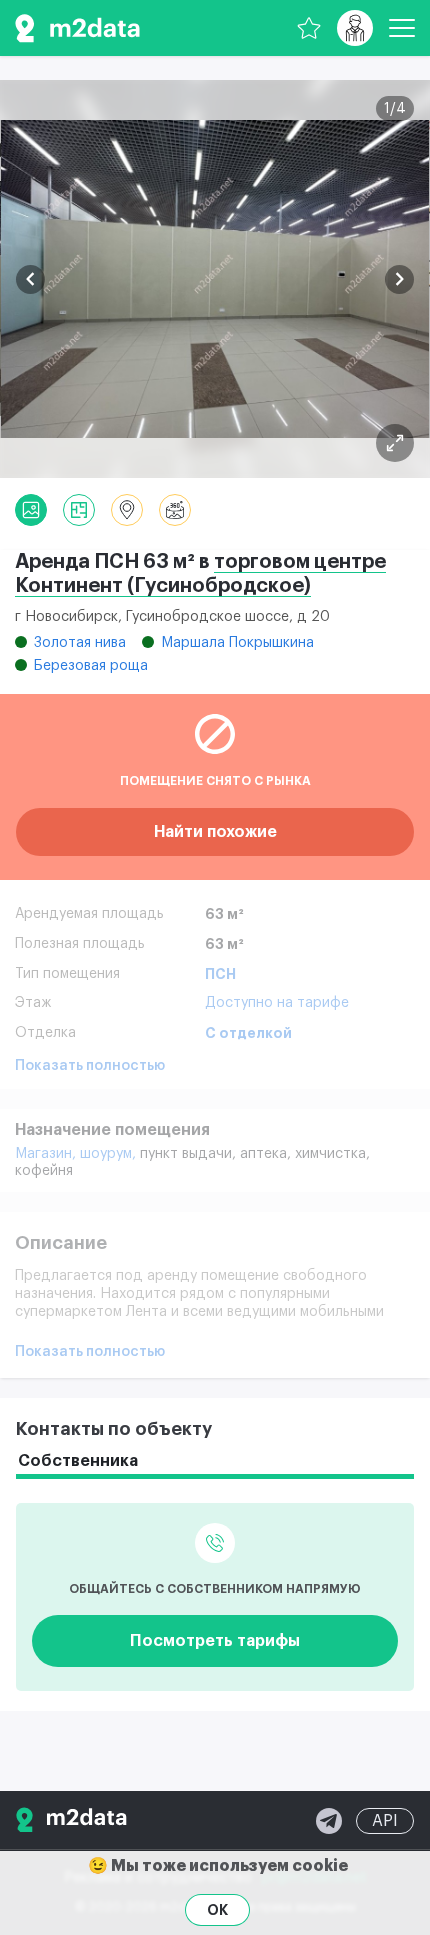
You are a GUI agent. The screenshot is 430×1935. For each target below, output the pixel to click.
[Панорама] (175, 510)
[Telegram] (329, 1821)
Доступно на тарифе (277, 1003)
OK (217, 1910)
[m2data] (77, 28)
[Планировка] (395, 443)
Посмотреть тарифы (215, 1641)
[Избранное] (309, 28)
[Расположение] (127, 510)
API (385, 1821)
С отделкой (248, 1033)
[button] (30, 279)
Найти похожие (215, 832)
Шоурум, (110, 1154)
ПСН (220, 974)
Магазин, (47, 1154)
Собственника (78, 1461)
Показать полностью (90, 1066)
